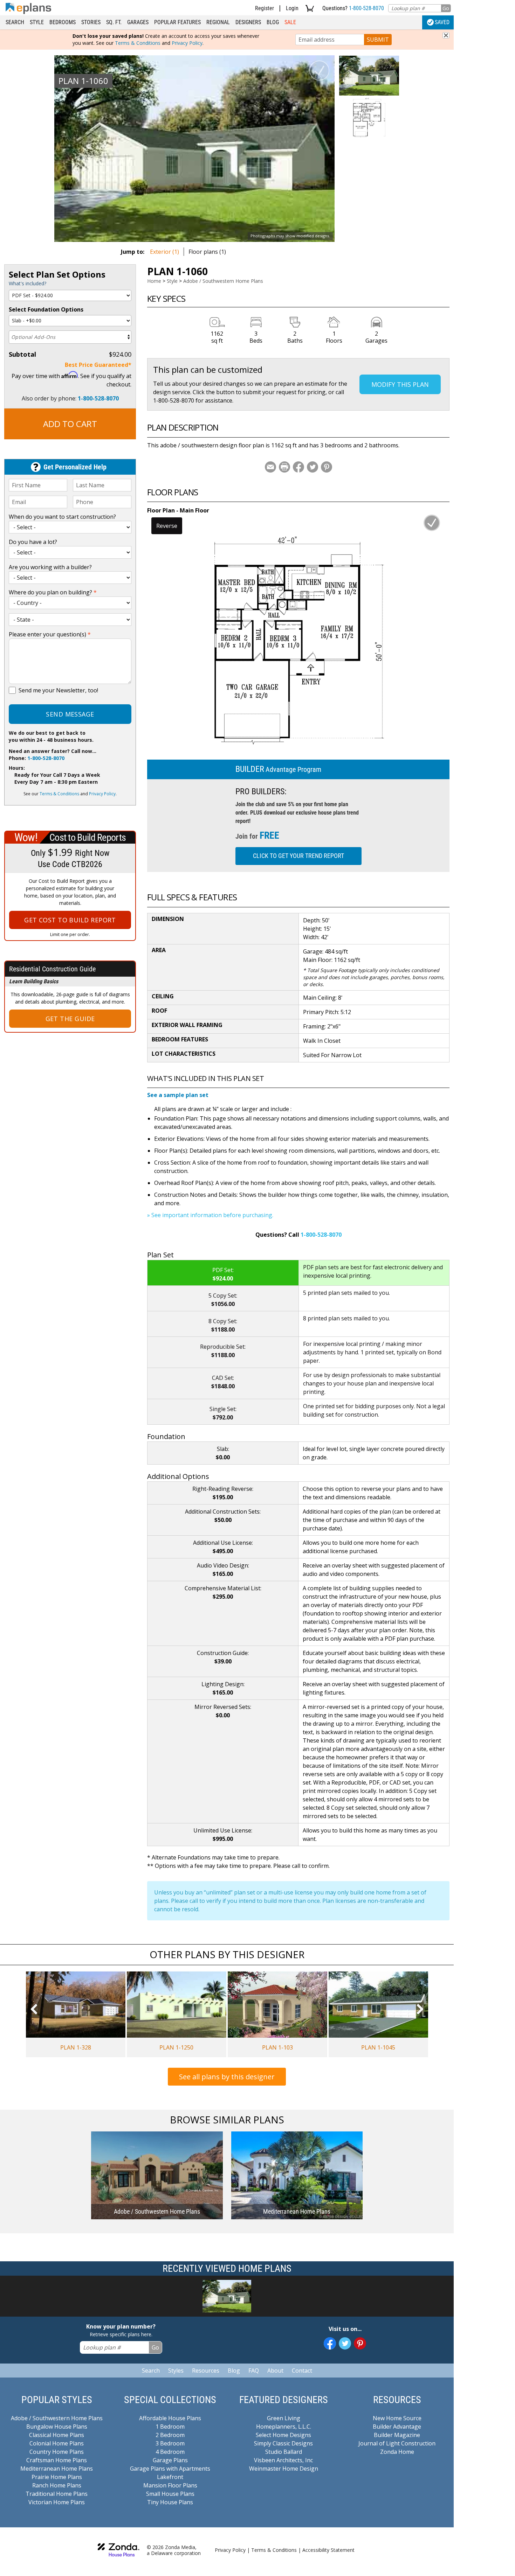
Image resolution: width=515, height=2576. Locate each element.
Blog (273, 22)
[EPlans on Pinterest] (360, 2343)
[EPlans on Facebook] (330, 2343)
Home (154, 281)
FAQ (254, 2371)
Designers (248, 22)
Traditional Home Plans (57, 2494)
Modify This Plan (400, 384)
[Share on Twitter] (313, 467)
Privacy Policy (187, 43)
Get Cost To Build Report (70, 920)
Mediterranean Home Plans (57, 2469)
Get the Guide (70, 1019)
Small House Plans (170, 2494)
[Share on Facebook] (298, 467)
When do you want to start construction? (62, 517)
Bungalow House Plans (57, 2427)
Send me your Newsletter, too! (58, 690)
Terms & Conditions (138, 43)
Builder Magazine (397, 2435)
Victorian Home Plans (57, 2502)
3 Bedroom (170, 2443)
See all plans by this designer (227, 2077)
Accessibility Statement (328, 2550)
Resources (206, 2371)
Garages (138, 22)
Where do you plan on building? (53, 592)
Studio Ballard (284, 2452)
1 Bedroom (170, 2427)
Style (37, 22)
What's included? (28, 283)
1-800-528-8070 (366, 8)
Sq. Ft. (114, 22)
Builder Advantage (397, 2427)
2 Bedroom (170, 2435)
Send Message (70, 714)
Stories (91, 22)
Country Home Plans (57, 2452)
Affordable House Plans (170, 2418)
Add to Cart (70, 424)
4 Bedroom (170, 2452)
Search (15, 22)
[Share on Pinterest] (327, 467)
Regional (218, 22)
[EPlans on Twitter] (345, 2343)
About (275, 2371)
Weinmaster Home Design (284, 2469)
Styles (176, 2371)
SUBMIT (378, 40)
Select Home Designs (283, 2435)
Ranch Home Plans (57, 2485)
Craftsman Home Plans (57, 2460)
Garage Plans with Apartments (170, 2469)
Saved (442, 22)
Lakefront (170, 2477)
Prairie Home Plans (57, 2477)
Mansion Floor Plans (170, 2485)
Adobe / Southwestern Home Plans (223, 281)
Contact (302, 2371)
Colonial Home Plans (57, 2443)
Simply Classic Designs (283, 2443)
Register (265, 8)
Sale (290, 22)
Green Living (284, 2418)
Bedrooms (63, 22)
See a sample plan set (178, 1095)
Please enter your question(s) (50, 634)
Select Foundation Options (46, 309)
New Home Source (397, 2418)
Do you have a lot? (33, 542)
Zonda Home (397, 2452)
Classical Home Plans (57, 2435)
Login (292, 8)
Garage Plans (170, 2460)
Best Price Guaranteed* (98, 365)
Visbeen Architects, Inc (283, 2460)
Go (446, 8)
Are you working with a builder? (50, 567)
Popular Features (177, 22)
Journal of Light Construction (397, 2443)
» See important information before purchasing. (210, 1215)
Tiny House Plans (170, 2502)
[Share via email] (270, 467)
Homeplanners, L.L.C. (284, 2427)
